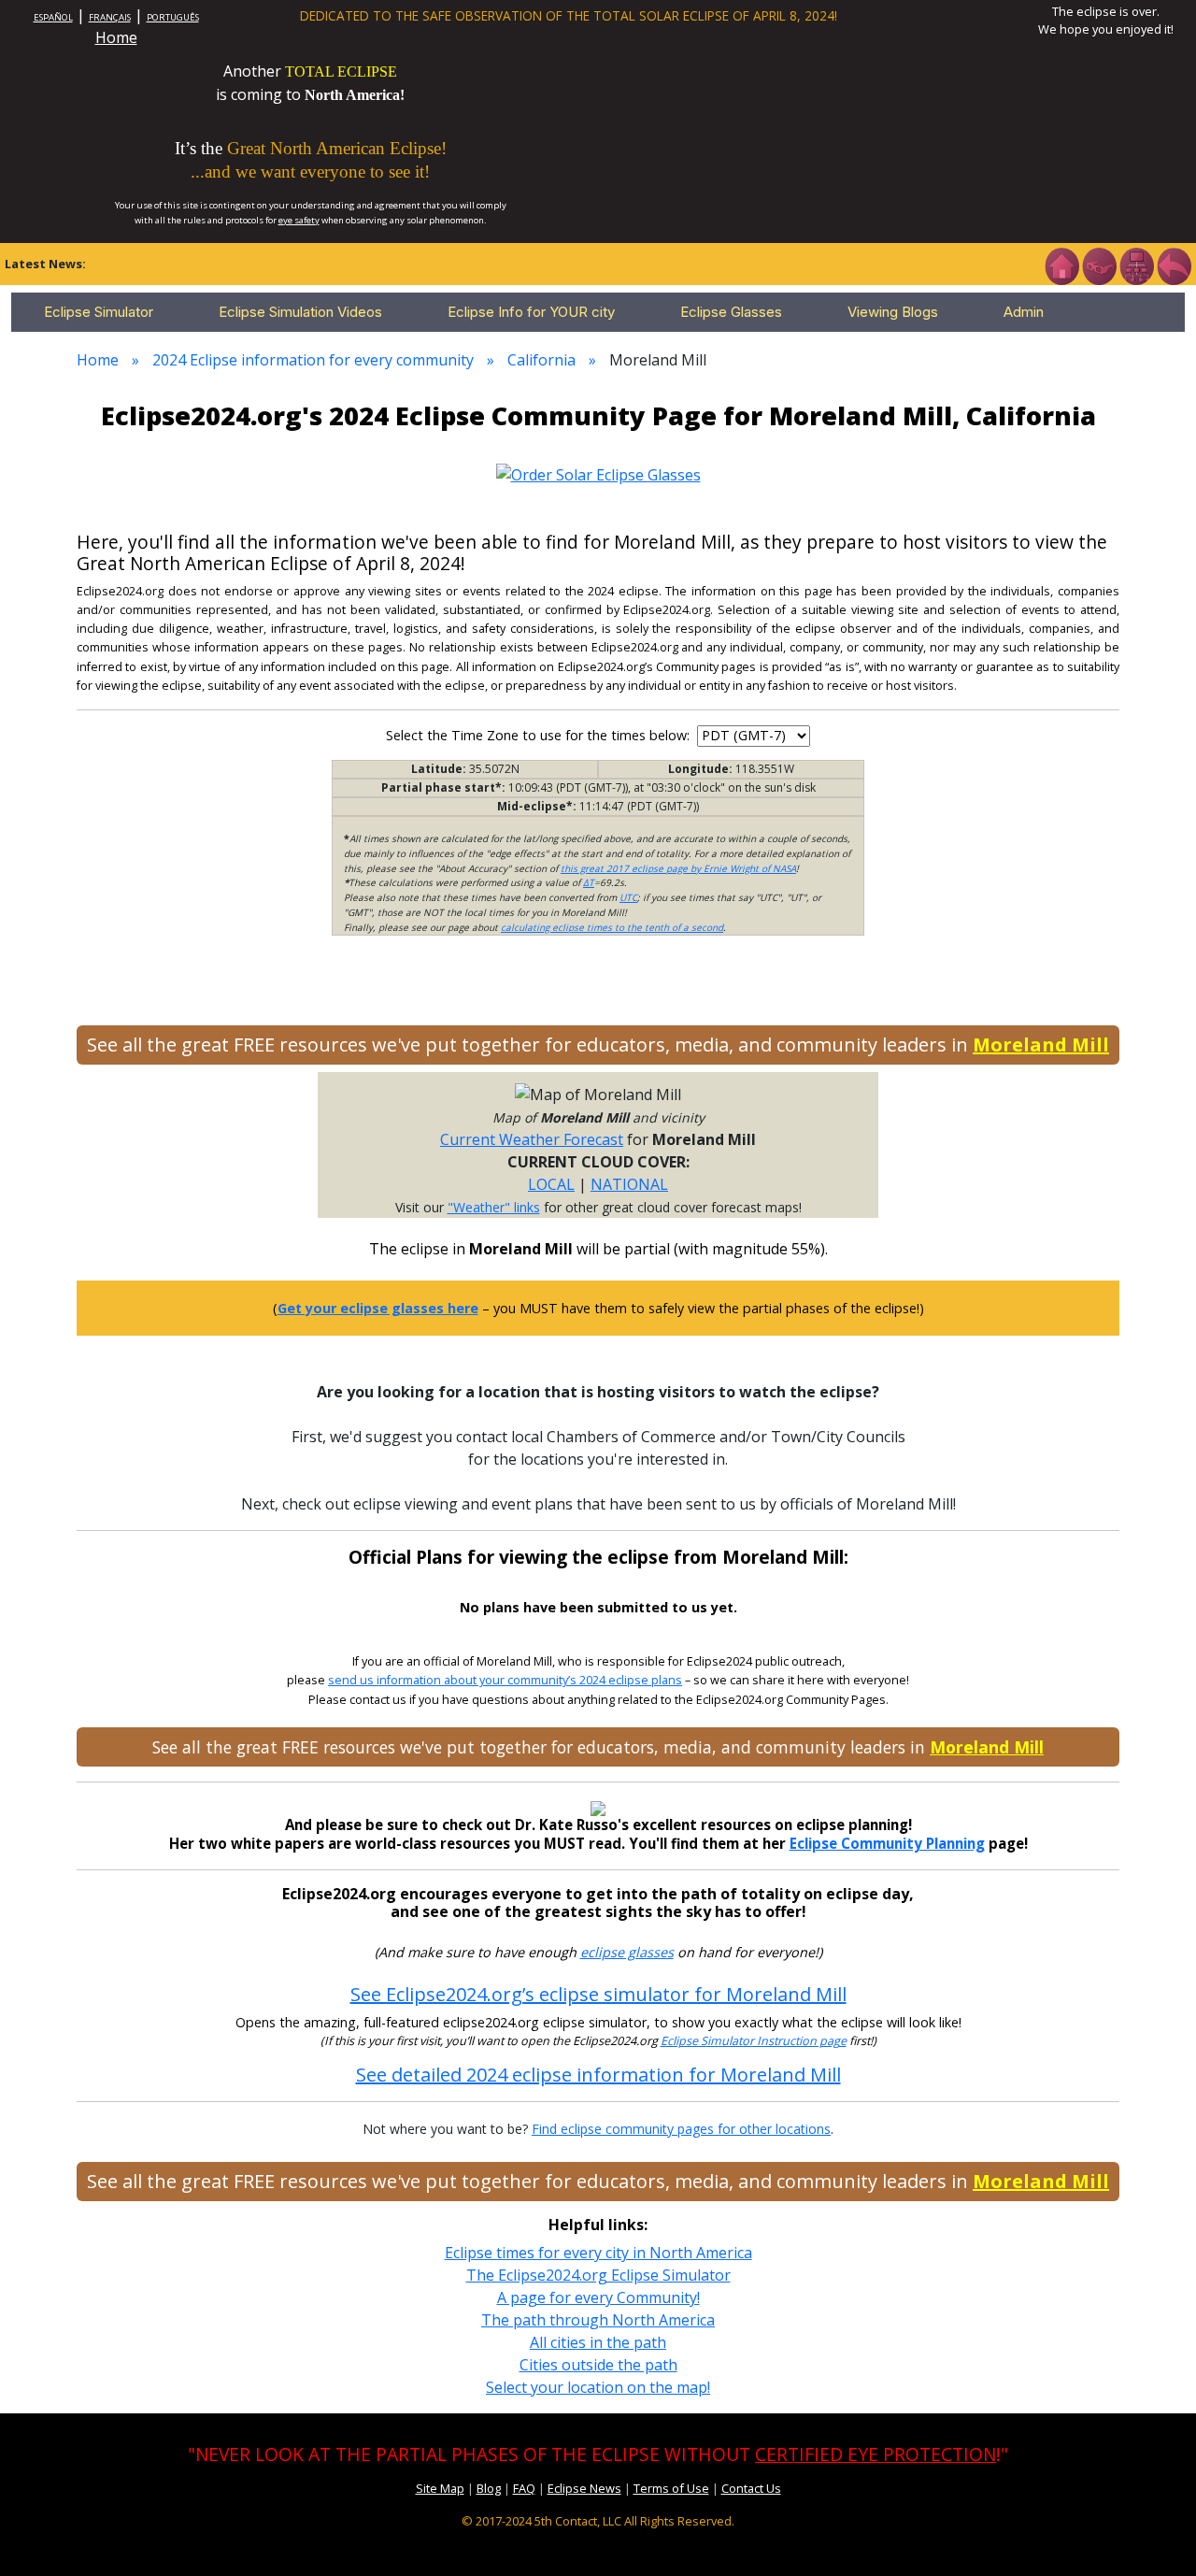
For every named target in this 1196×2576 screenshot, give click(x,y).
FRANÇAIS (110, 17)
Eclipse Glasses (731, 312)
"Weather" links (494, 1207)
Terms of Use (671, 2488)
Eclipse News (584, 2488)
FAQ (524, 2488)
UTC (628, 897)
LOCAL (551, 1184)
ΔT (589, 882)
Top (1155, 2533)
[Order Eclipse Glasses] (1099, 265)
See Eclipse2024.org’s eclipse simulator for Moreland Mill (598, 1994)
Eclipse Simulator (99, 312)
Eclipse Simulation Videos (300, 312)
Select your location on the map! (598, 2387)
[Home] (1061, 265)
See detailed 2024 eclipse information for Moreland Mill (598, 2075)
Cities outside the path (598, 2365)
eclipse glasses (627, 1952)
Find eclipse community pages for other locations (681, 2129)
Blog (489, 2488)
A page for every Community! (598, 2297)
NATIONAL (629, 1184)
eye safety (299, 220)
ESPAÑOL (53, 17)
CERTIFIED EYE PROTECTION (876, 2454)
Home (116, 37)
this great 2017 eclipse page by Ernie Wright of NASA (678, 868)
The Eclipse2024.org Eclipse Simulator (598, 2275)
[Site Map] (1136, 265)
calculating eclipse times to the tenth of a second (612, 927)
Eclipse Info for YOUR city (531, 312)
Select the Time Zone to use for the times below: (540, 735)
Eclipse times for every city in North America (598, 2253)
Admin (1024, 312)
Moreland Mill (1041, 1045)
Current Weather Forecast (532, 1139)
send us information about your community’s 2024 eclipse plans (505, 1680)
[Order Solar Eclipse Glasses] (598, 473)
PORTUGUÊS (173, 17)
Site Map (440, 2488)
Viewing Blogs (893, 312)
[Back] (1174, 265)
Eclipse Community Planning (887, 1843)
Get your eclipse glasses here (378, 1308)
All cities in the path (598, 2342)
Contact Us (751, 2488)
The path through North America (598, 2320)
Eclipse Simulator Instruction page (754, 2041)
